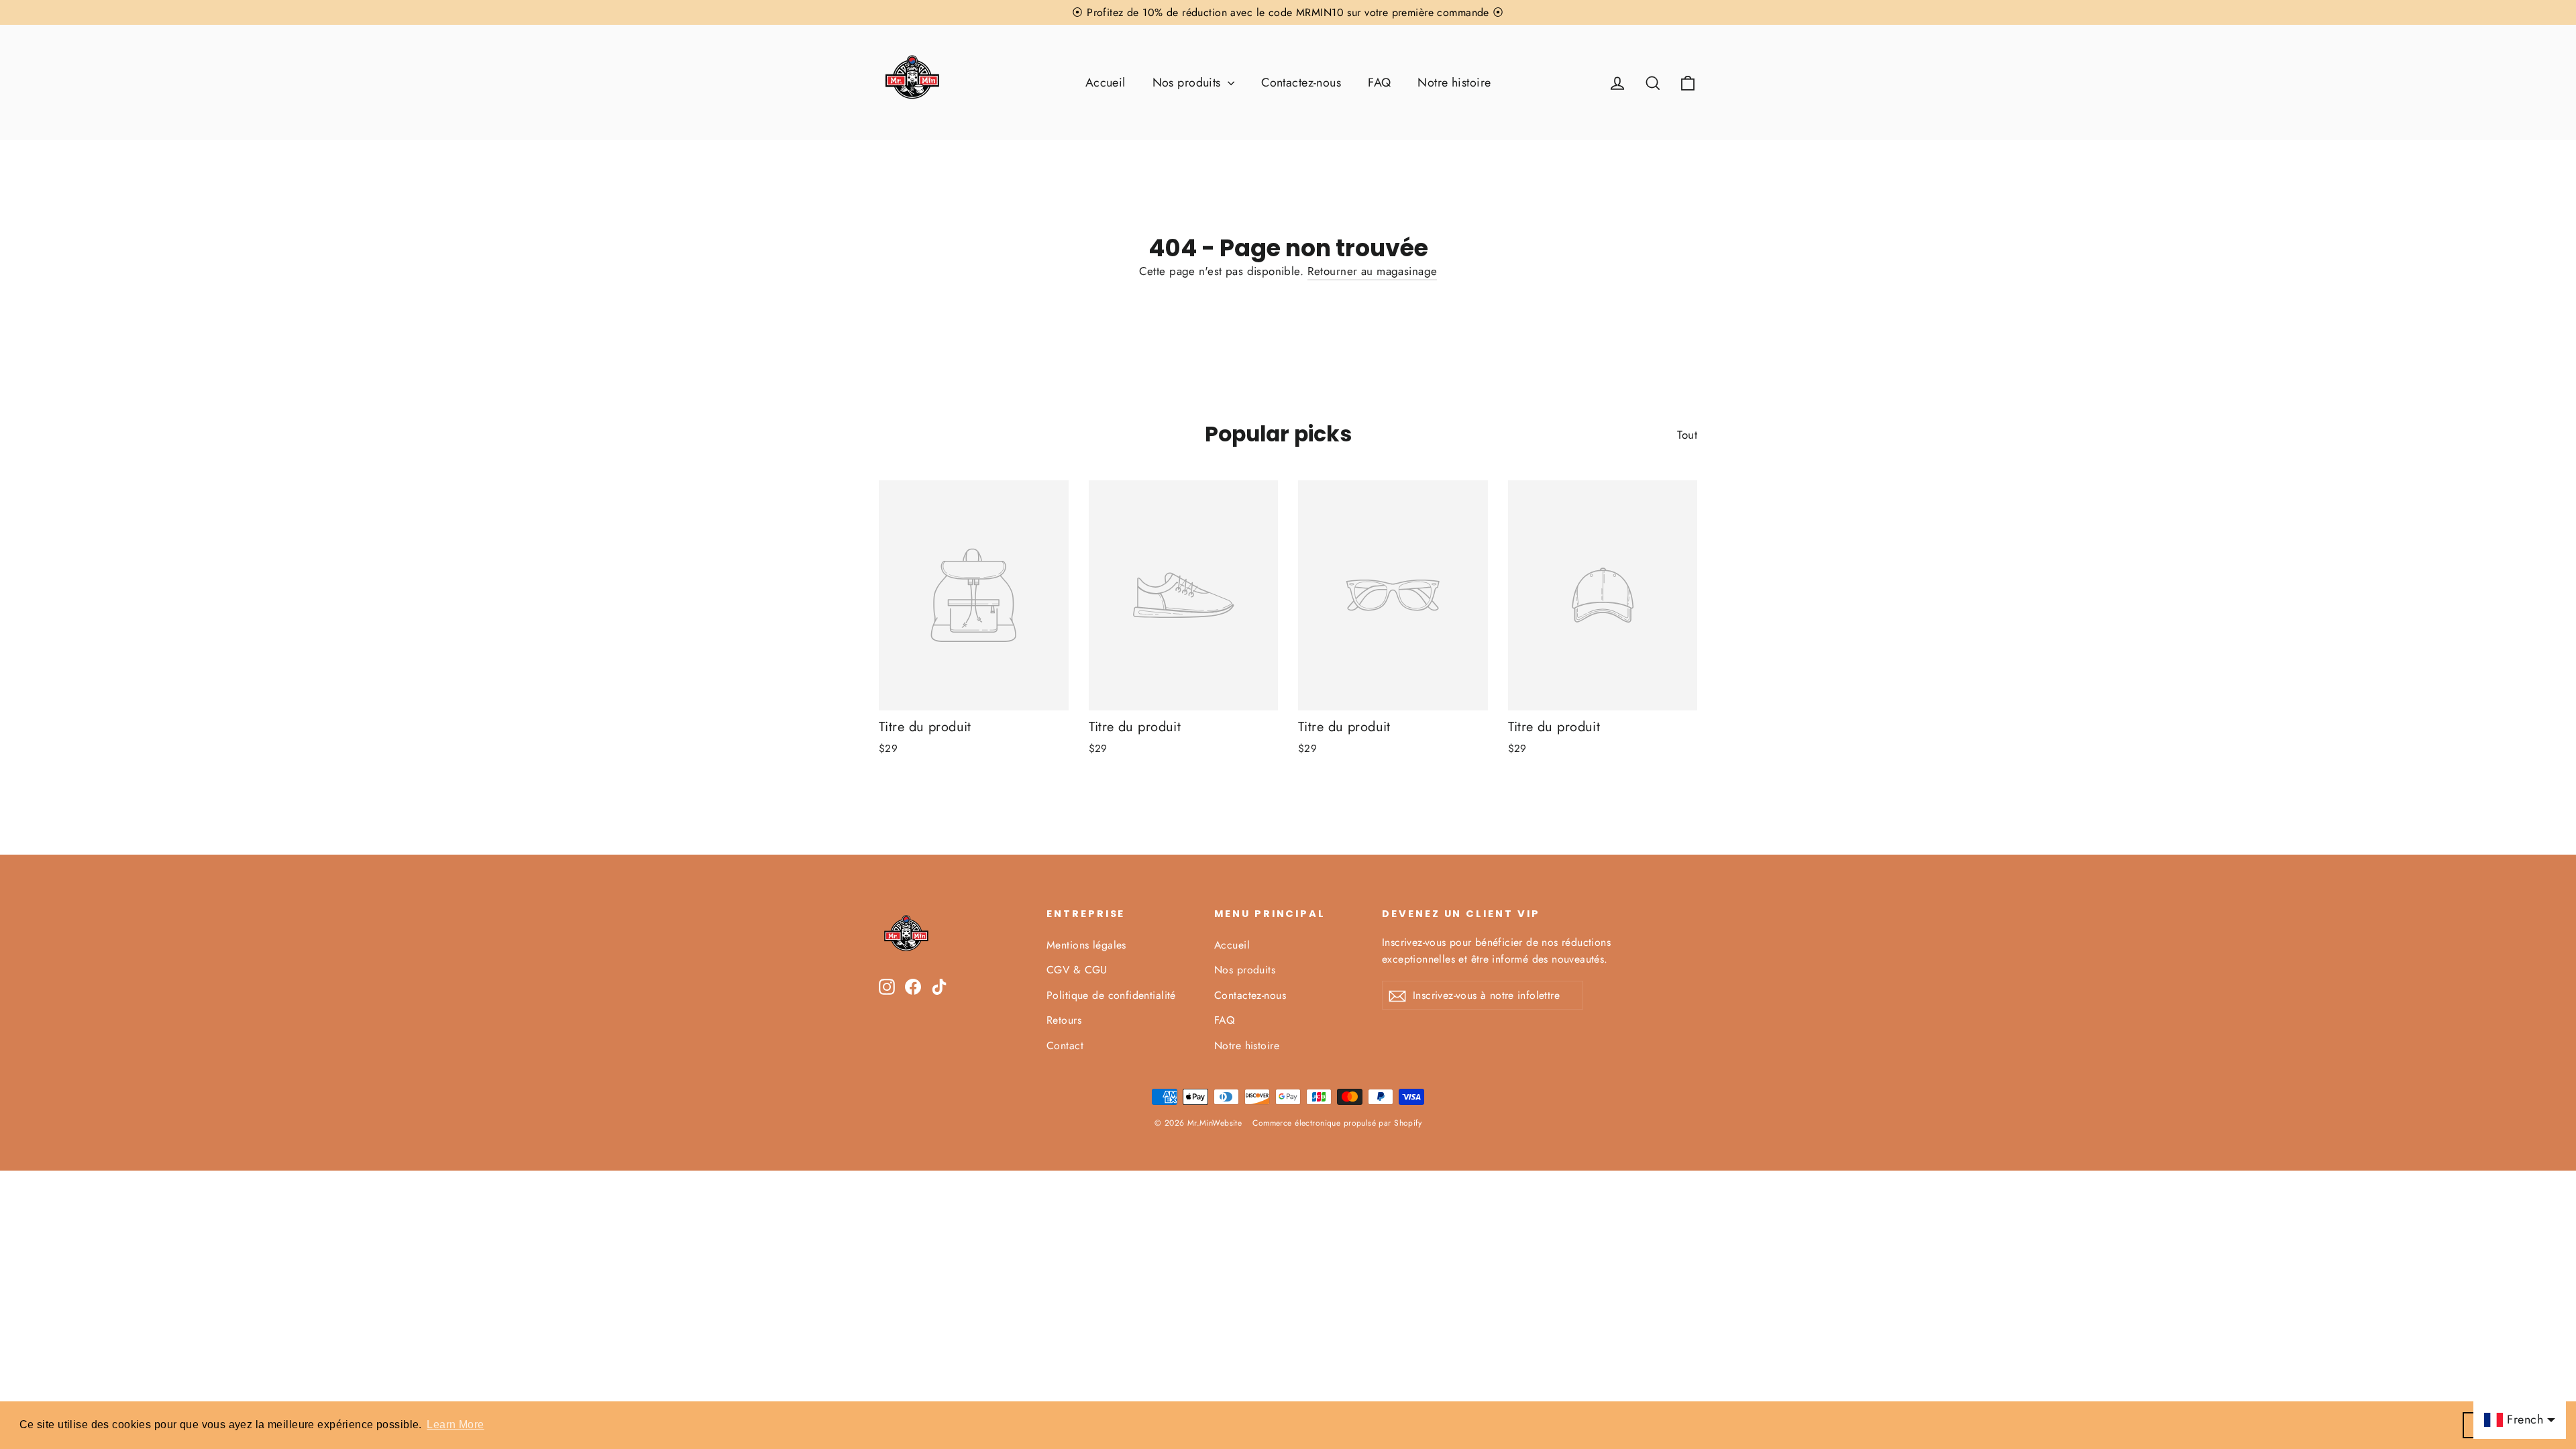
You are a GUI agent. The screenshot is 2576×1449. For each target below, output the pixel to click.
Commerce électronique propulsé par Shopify (1337, 1123)
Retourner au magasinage (1373, 271)
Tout (1687, 435)
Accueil (1106, 83)
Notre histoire (1454, 83)
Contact (1065, 1045)
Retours (1064, 1020)
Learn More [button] (455, 1425)
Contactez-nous (1301, 83)
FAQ (1379, 83)
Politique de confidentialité (1111, 995)
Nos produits (1189, 83)
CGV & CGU (1077, 970)
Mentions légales (1086, 945)
